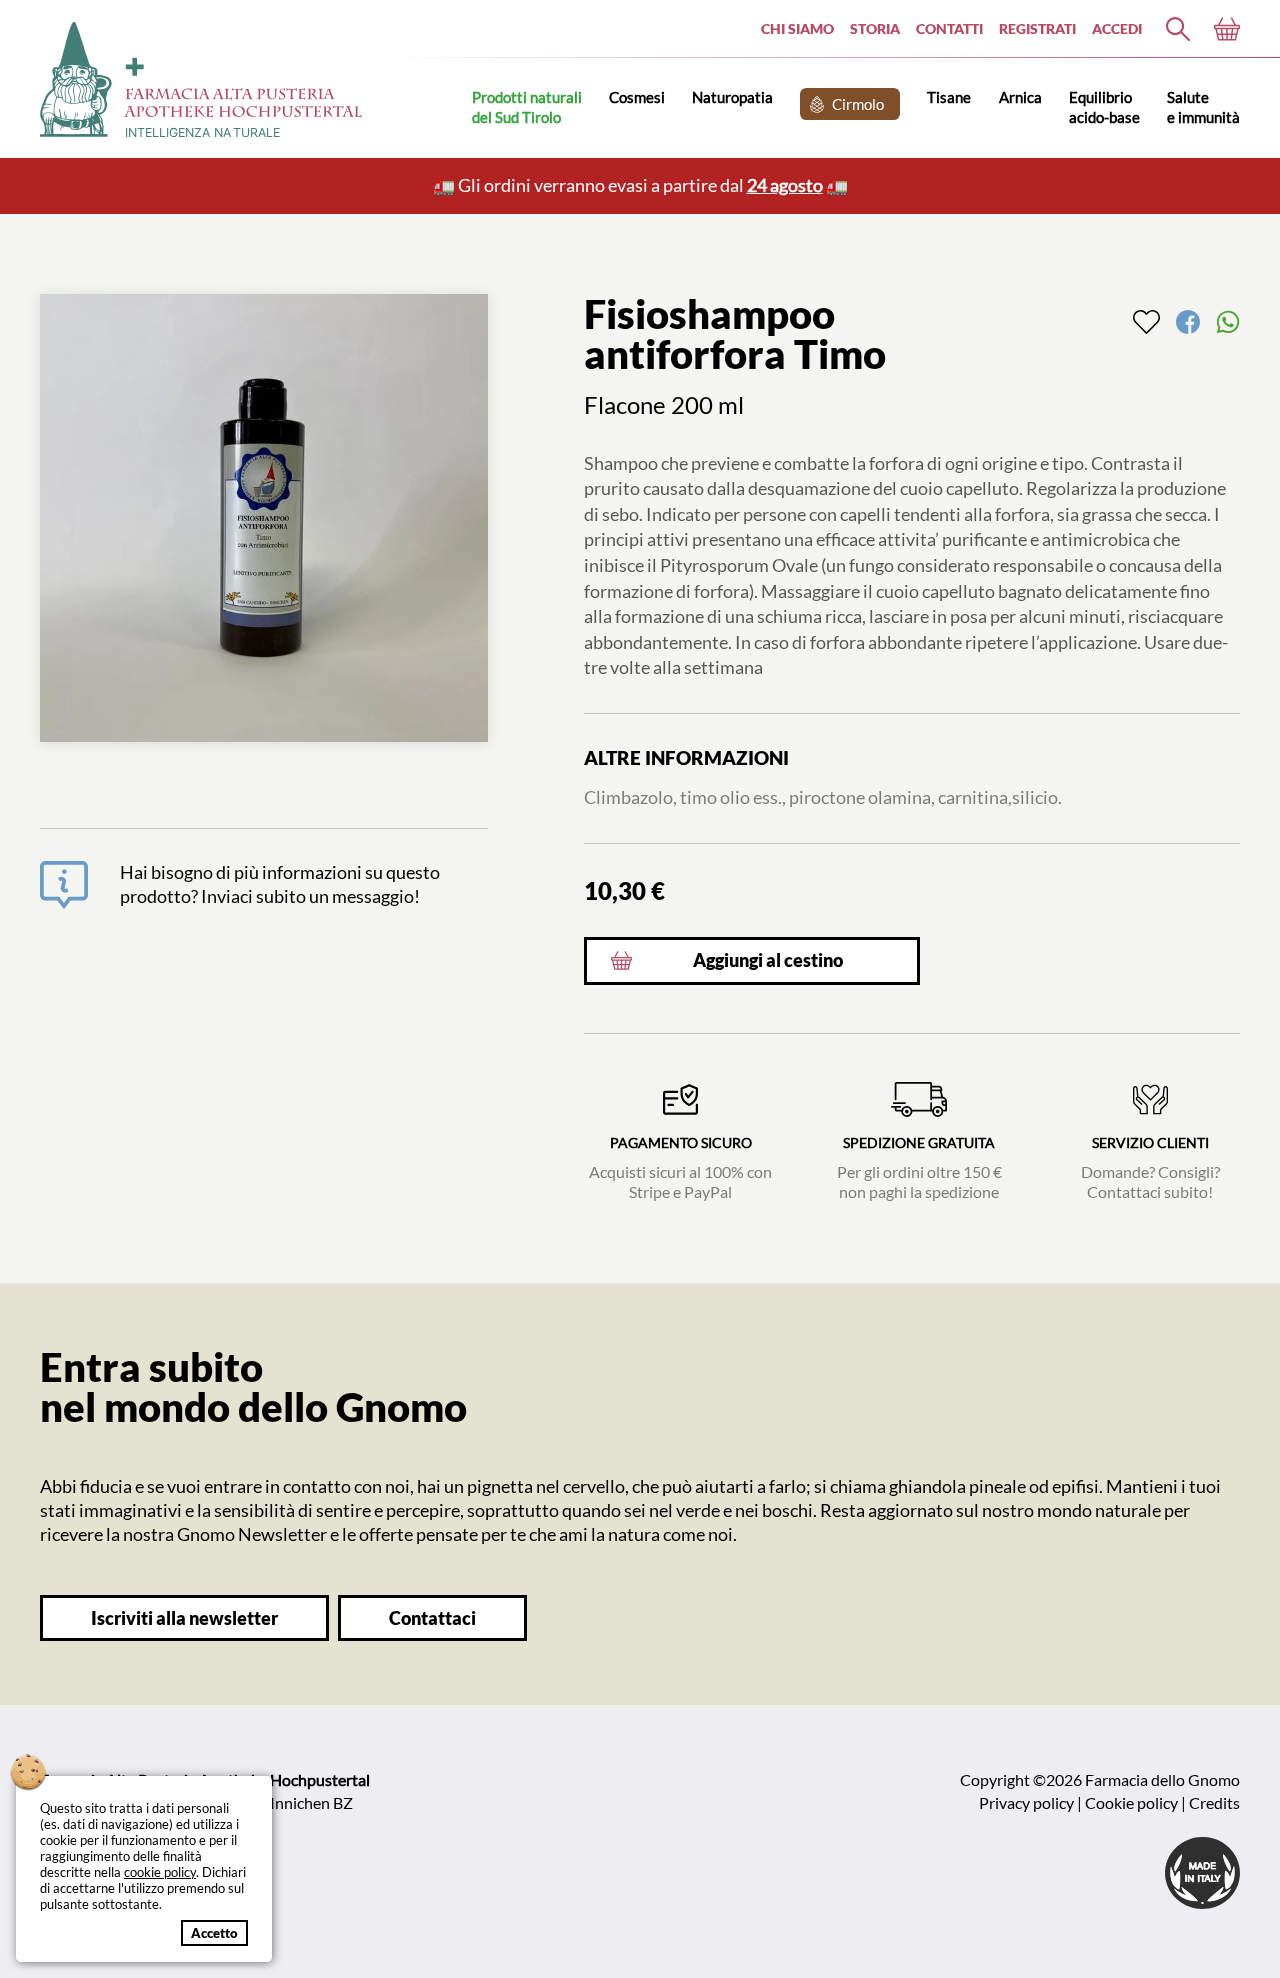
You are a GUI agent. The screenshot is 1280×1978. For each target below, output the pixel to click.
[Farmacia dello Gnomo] (1178, 29)
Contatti (949, 28)
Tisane (949, 97)
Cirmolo (858, 104)
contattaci (432, 1618)
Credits (1214, 1802)
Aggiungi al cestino (768, 960)
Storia (875, 28)
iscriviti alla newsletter (184, 1618)
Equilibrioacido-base (1104, 106)
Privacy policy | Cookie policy (1078, 1802)
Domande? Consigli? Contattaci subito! (1150, 1168)
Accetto (214, 1933)
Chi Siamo (797, 28)
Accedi (1117, 28)
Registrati (1037, 28)
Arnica (1020, 97)
